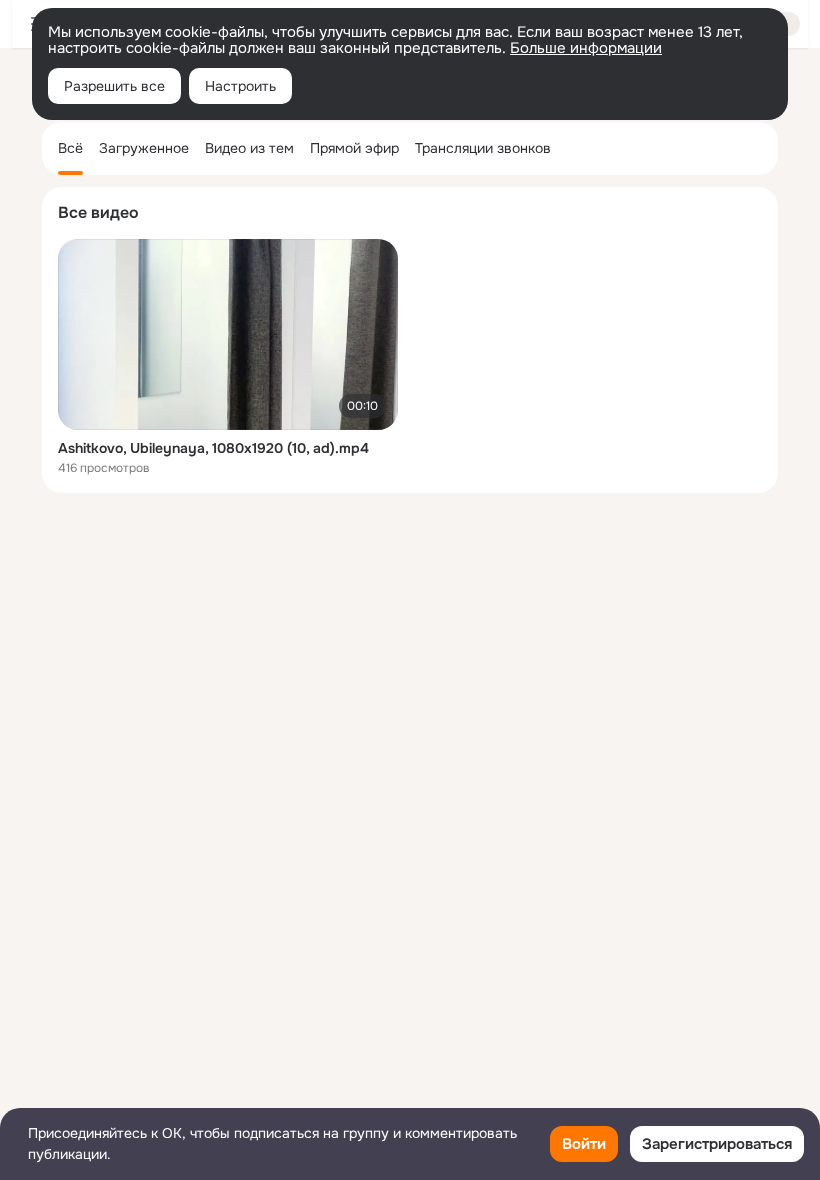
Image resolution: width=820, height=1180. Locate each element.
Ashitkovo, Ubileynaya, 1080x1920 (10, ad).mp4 (213, 448)
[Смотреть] (228, 334)
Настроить (240, 86)
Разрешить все (114, 86)
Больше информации (586, 48)
